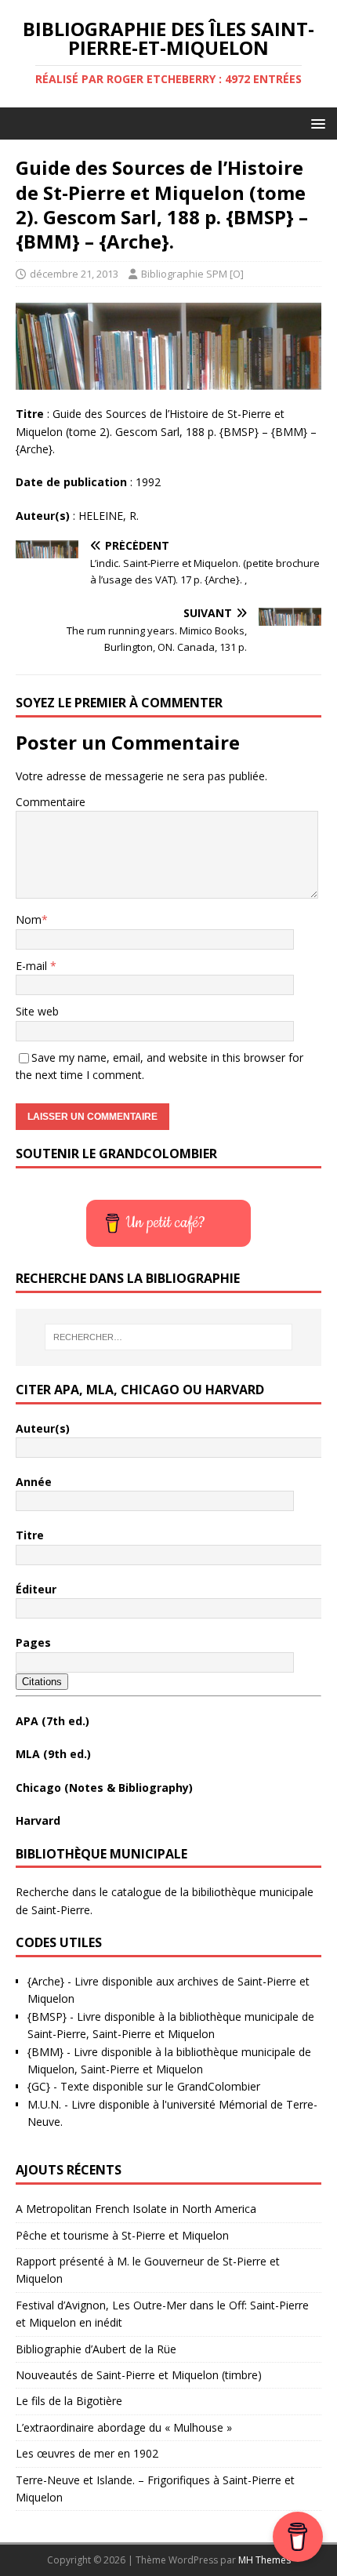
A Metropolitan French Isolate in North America (136, 2209)
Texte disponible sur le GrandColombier (160, 2086)
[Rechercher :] (169, 1337)
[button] (315, 123)
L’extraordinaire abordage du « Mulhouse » (124, 2427)
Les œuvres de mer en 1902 (87, 2453)
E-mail (33, 966)
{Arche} (46, 1981)
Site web (37, 1011)
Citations (42, 1682)
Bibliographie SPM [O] (192, 274)
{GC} (39, 2086)
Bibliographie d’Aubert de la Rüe (96, 2349)
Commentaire (51, 802)
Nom (29, 919)
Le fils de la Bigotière (69, 2401)
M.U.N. (44, 2104)
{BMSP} (47, 2016)
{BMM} (45, 2052)
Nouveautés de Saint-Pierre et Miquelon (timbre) (139, 2375)
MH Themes (265, 2560)
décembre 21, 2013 (74, 274)
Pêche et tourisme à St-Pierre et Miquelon (122, 2235)
